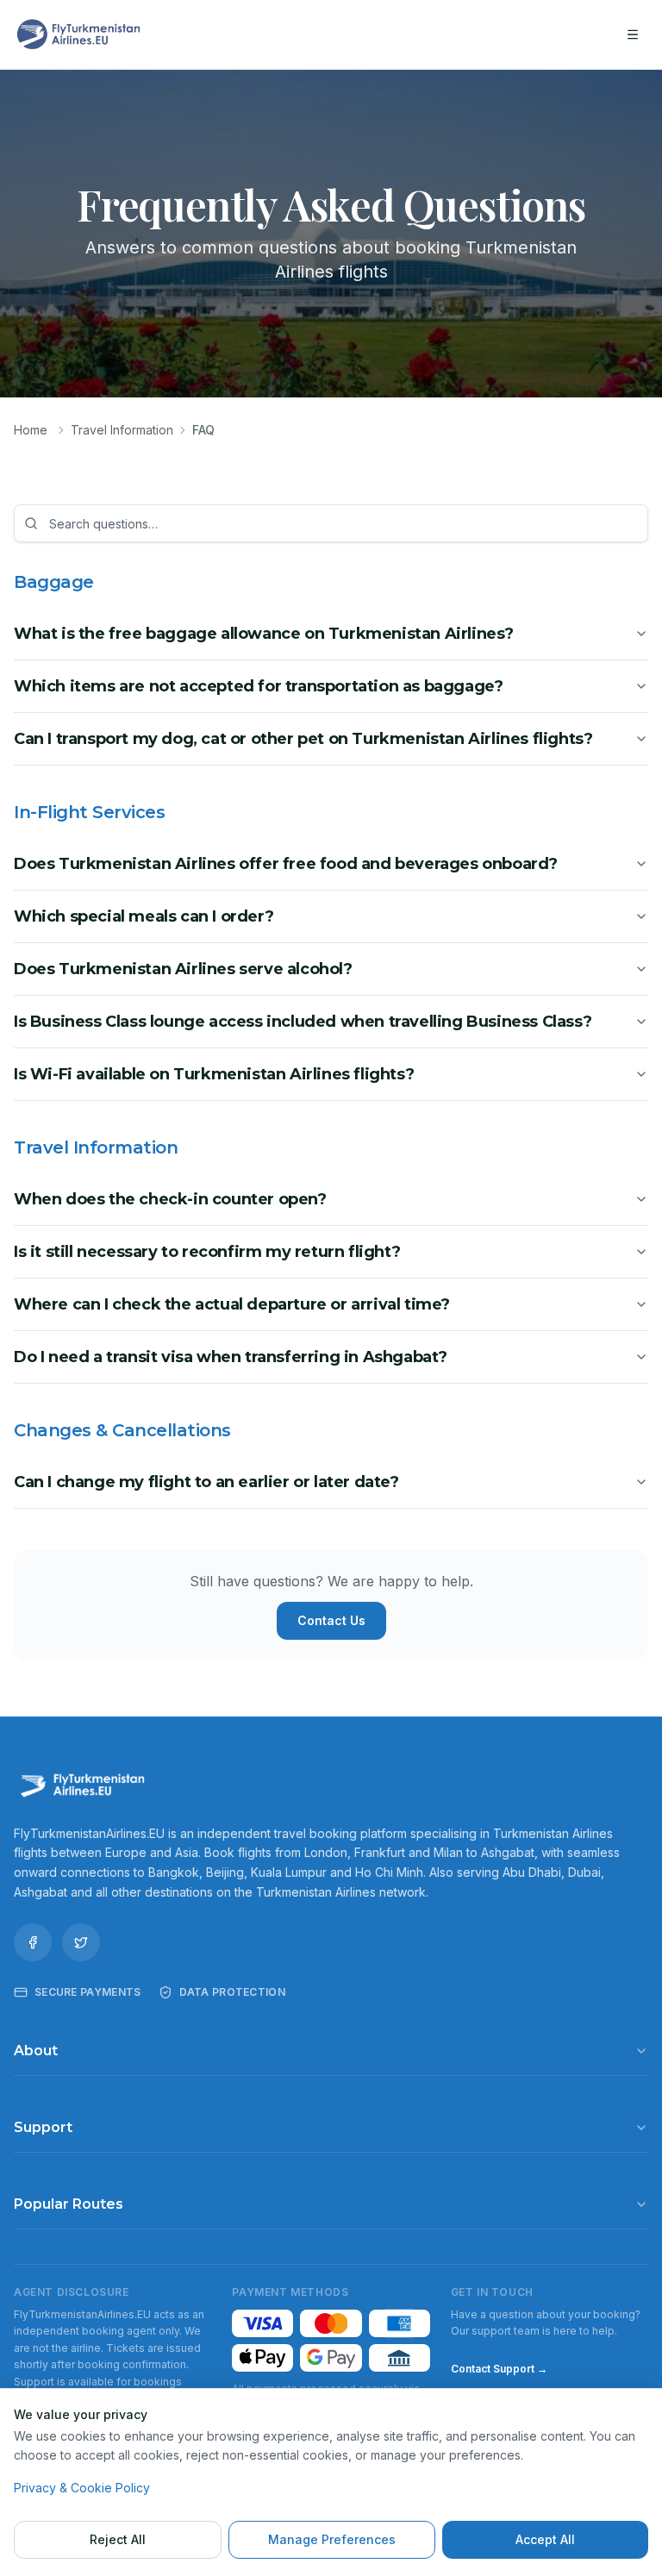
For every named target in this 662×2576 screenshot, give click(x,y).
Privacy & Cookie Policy (82, 2488)
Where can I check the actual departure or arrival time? (232, 1304)
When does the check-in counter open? (170, 1199)
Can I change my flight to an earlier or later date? (206, 1482)
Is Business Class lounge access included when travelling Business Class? (303, 1022)
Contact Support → (499, 2369)
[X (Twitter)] (81, 1942)
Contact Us (331, 1620)
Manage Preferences (332, 2539)
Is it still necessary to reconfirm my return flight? (207, 1252)
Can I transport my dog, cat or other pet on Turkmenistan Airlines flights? (303, 739)
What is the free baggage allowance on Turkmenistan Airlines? (264, 634)
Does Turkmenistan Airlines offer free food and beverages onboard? (286, 864)
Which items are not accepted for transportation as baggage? (258, 686)
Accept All (545, 2539)
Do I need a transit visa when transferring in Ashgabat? (231, 1357)
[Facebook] (33, 1942)
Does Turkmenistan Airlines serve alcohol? (183, 969)
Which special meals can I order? (144, 916)
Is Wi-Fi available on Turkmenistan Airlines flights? (214, 1074)
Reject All (118, 2539)
